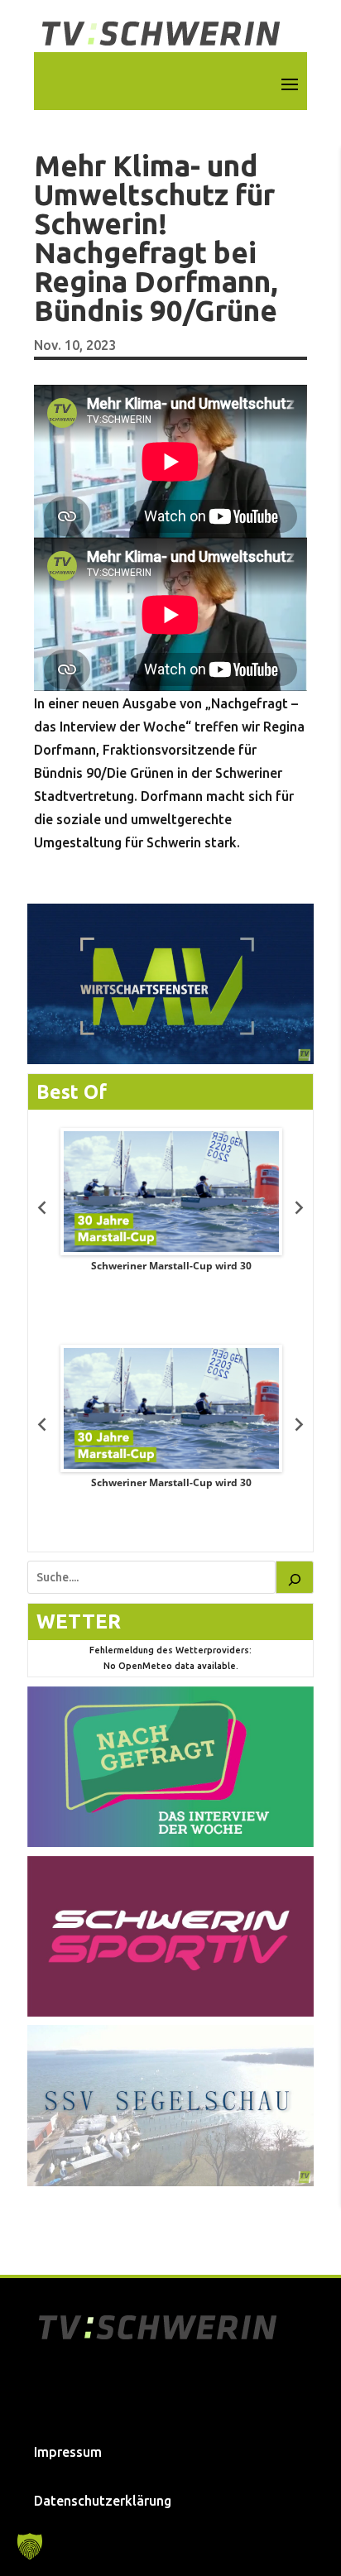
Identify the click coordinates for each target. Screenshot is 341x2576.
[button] (30, 2546)
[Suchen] (295, 1577)
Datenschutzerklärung (103, 2501)
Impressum (68, 2452)
